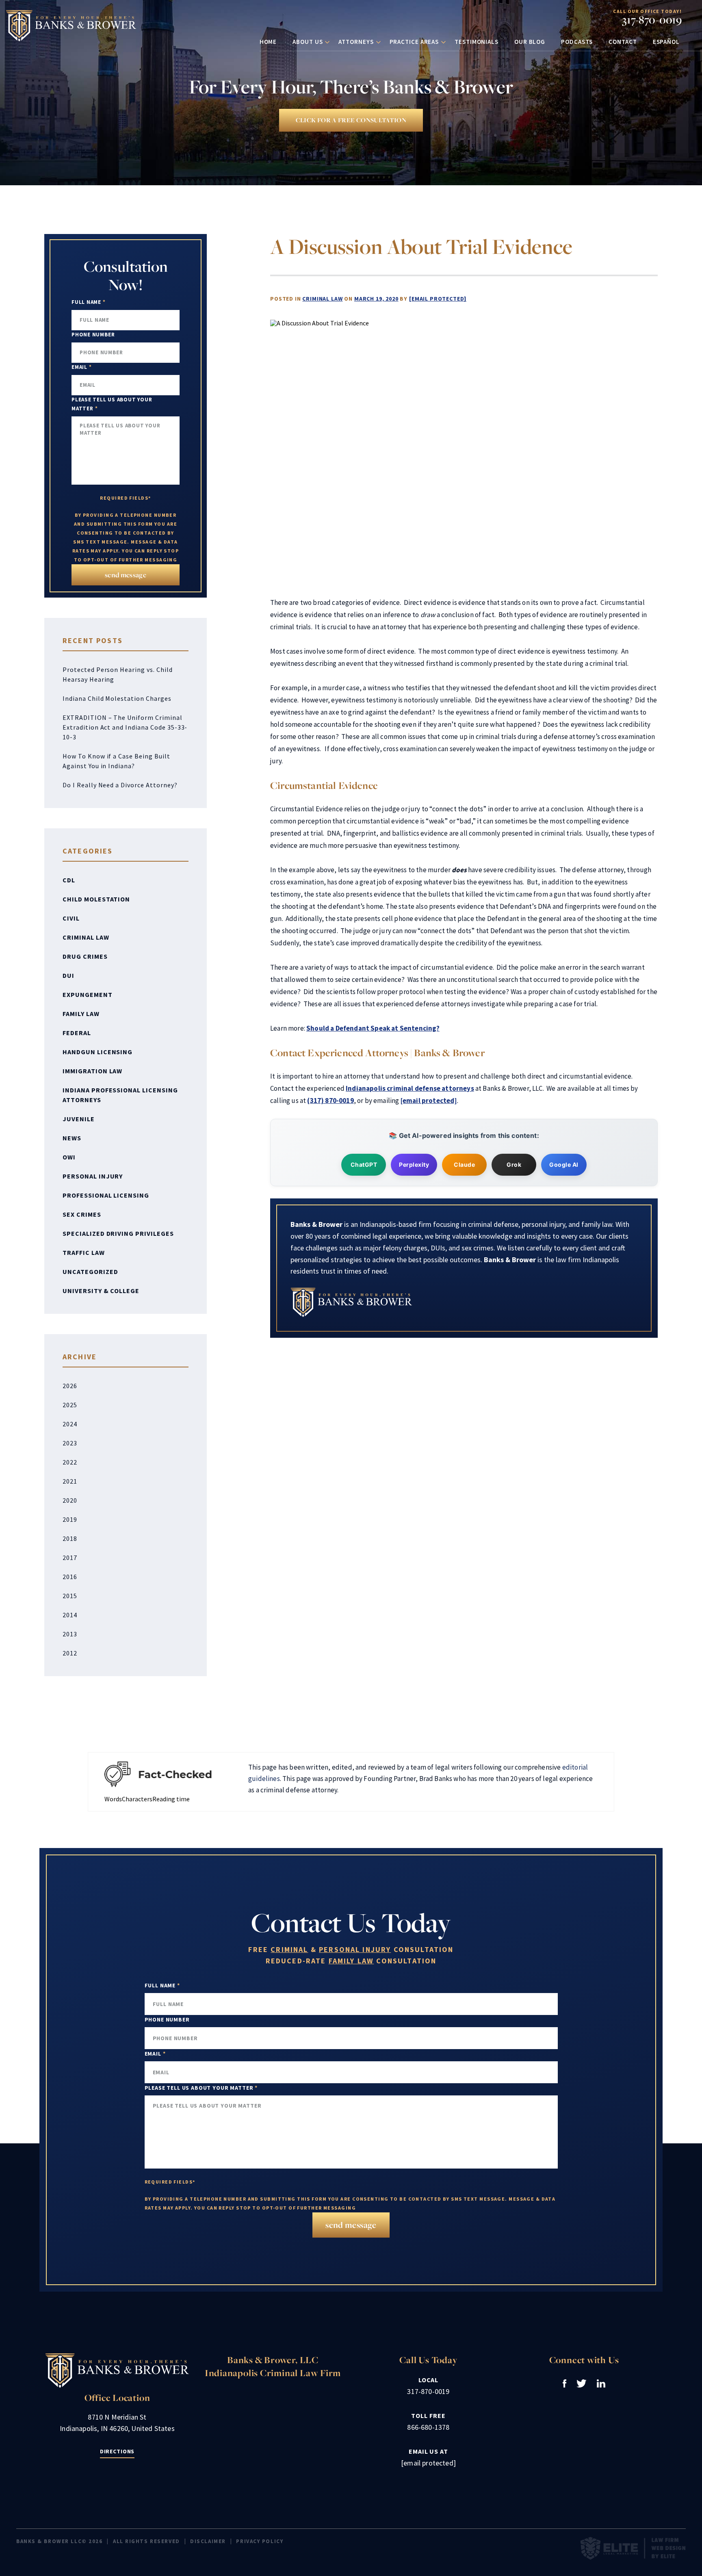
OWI (69, 1157)
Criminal (289, 1950)
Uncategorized (90, 1272)
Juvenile (79, 1119)
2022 (70, 1462)
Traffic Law (84, 1252)
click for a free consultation (351, 120)
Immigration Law (92, 1071)
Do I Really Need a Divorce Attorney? (120, 785)
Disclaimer (208, 2541)
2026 (70, 1386)
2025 (70, 1405)
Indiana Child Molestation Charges (117, 698)
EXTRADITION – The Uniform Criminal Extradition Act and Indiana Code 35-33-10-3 (125, 727)
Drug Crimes (85, 956)
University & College (101, 1291)
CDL (69, 880)
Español (666, 42)
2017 (70, 1558)
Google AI (564, 1165)
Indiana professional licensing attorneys (120, 1095)
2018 (70, 1538)
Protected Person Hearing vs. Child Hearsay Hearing (118, 674)
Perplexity (414, 1165)
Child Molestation (96, 899)
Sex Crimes (82, 1214)
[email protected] (438, 299)
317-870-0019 (652, 20)
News (72, 1138)
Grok (514, 1165)
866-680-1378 (428, 2427)
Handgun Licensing (97, 1052)
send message (126, 575)
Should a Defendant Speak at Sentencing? (373, 1028)
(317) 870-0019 (330, 1101)
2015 (70, 1596)
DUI (68, 975)
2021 (70, 1481)
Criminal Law (322, 299)
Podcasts (577, 42)
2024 (70, 1424)
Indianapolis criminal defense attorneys (410, 1088)
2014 (70, 1615)
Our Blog (530, 42)
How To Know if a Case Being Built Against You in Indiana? (116, 761)
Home (268, 42)
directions (117, 2451)
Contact (623, 42)
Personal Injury (93, 1176)
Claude (464, 1165)
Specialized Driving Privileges (118, 1233)
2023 (70, 1443)
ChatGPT (364, 1165)
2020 (70, 1500)
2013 (70, 1634)
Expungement (88, 994)
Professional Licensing (106, 1195)
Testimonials (477, 42)
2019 (70, 1519)
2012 (70, 1653)
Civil (71, 918)
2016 (70, 1577)
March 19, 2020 (376, 299)
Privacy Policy (260, 2541)
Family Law (81, 1014)
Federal (77, 1033)
